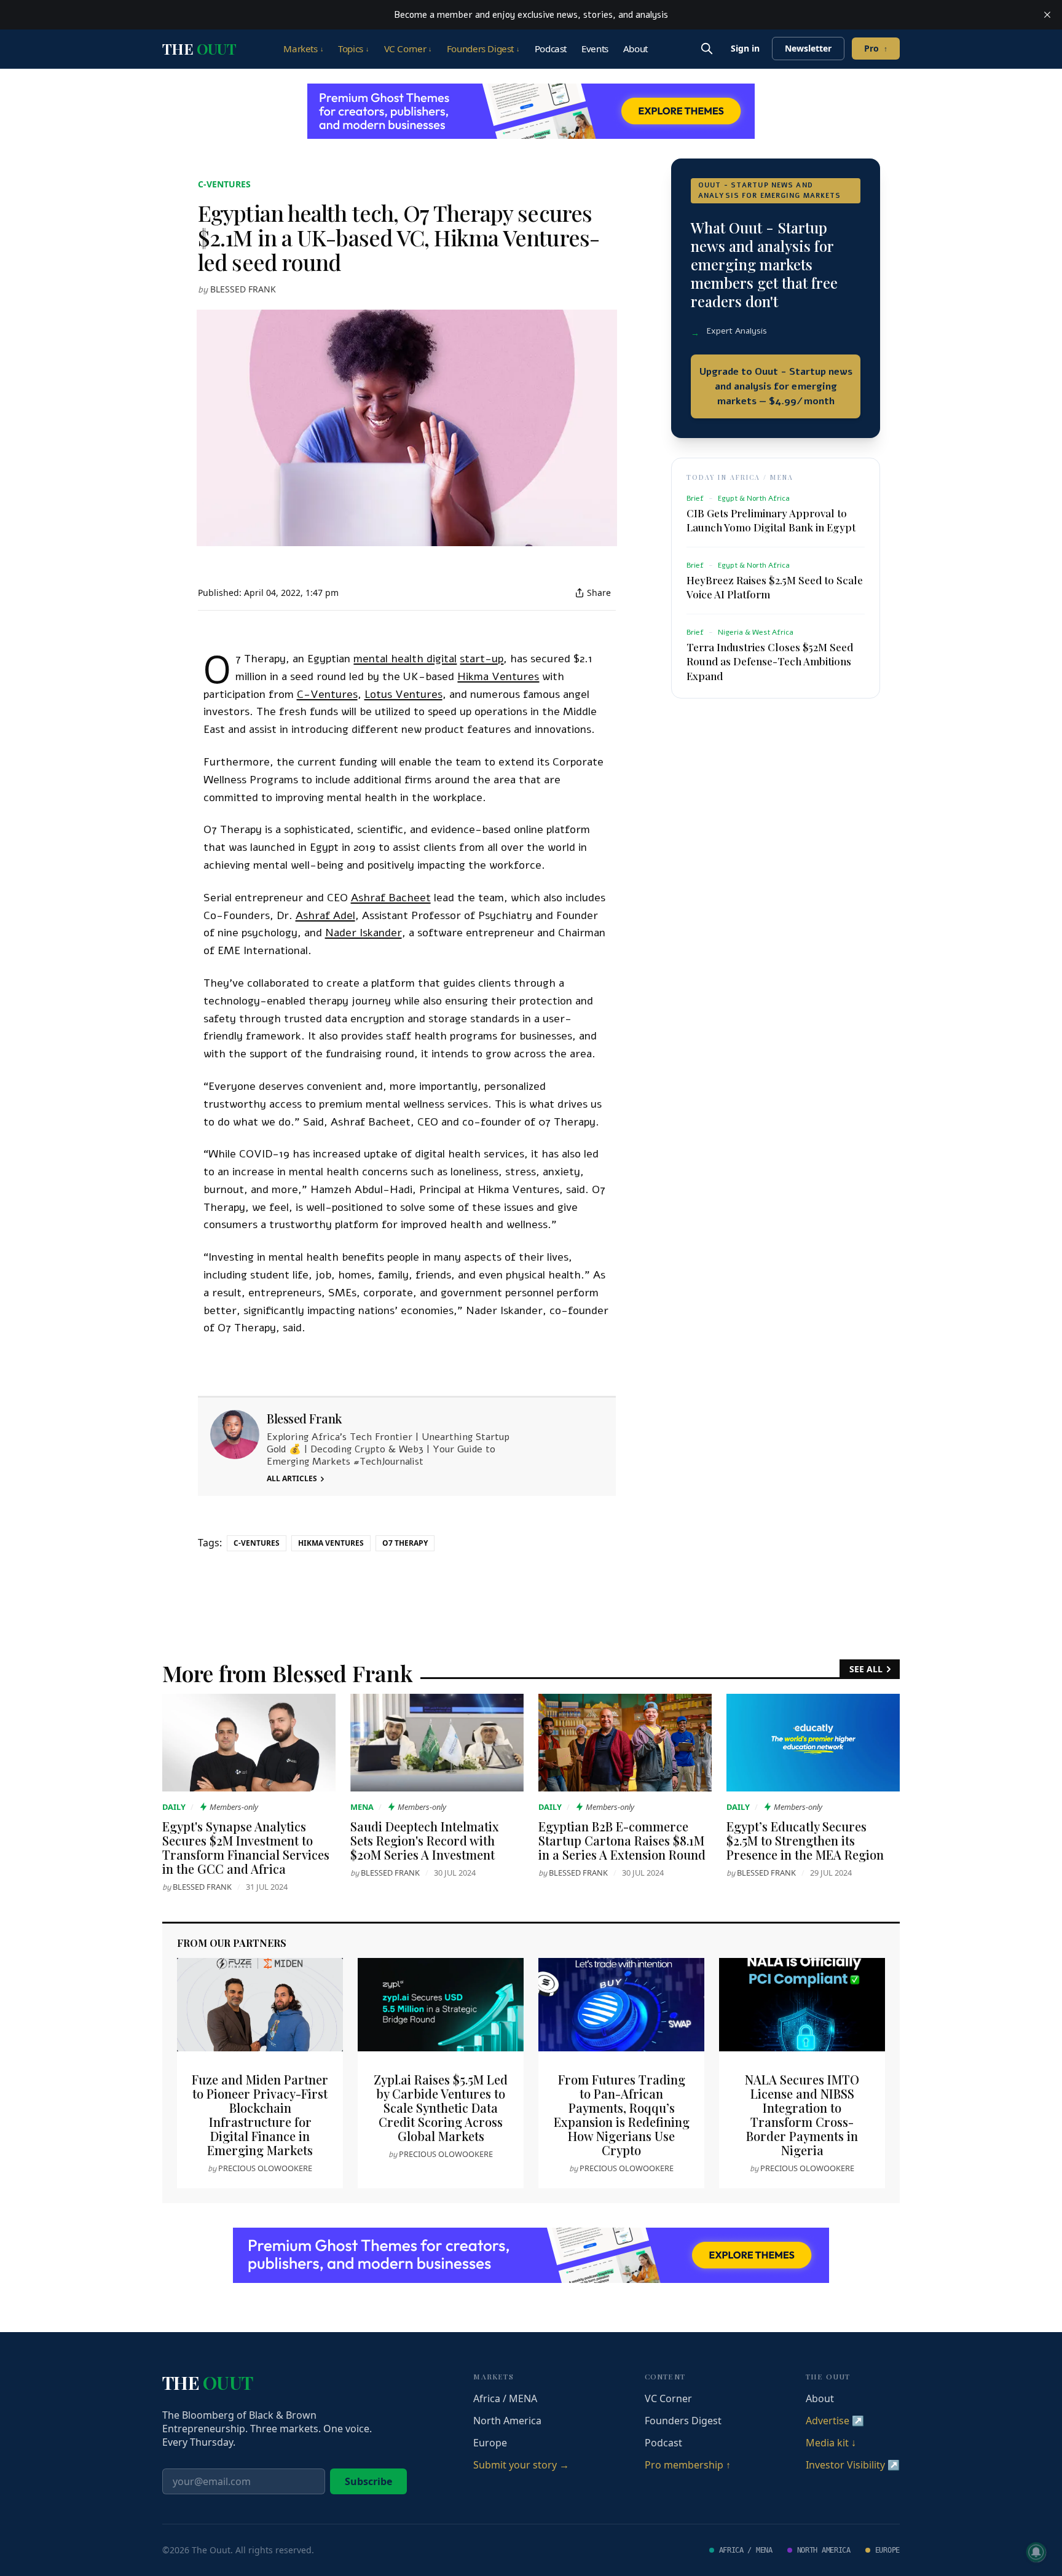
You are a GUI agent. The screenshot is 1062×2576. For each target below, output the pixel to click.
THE (199, 49)
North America (507, 2421)
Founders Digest (483, 49)
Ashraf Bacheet (391, 898)
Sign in (745, 48)
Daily (174, 1807)
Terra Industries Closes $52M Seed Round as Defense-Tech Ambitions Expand (770, 661)
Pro (876, 48)
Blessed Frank (243, 289)
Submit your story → (521, 2465)
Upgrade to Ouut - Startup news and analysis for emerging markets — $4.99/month (776, 386)
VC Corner (408, 49)
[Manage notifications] (1036, 2552)
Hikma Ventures (498, 676)
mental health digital (405, 659)
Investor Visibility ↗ (853, 2465)
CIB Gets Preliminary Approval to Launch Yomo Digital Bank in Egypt (771, 520)
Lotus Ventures (403, 694)
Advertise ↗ (835, 2421)
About (635, 49)
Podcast (551, 49)
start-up (482, 659)
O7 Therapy (405, 1543)
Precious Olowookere (265, 2168)
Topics (353, 49)
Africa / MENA (505, 2398)
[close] (1047, 15)
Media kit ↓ (831, 2443)
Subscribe (368, 2481)
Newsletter (808, 48)
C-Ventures (224, 184)
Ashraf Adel (325, 915)
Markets (303, 49)
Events (595, 49)
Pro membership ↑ (688, 2465)
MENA (362, 1807)
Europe (490, 2443)
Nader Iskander (364, 933)
